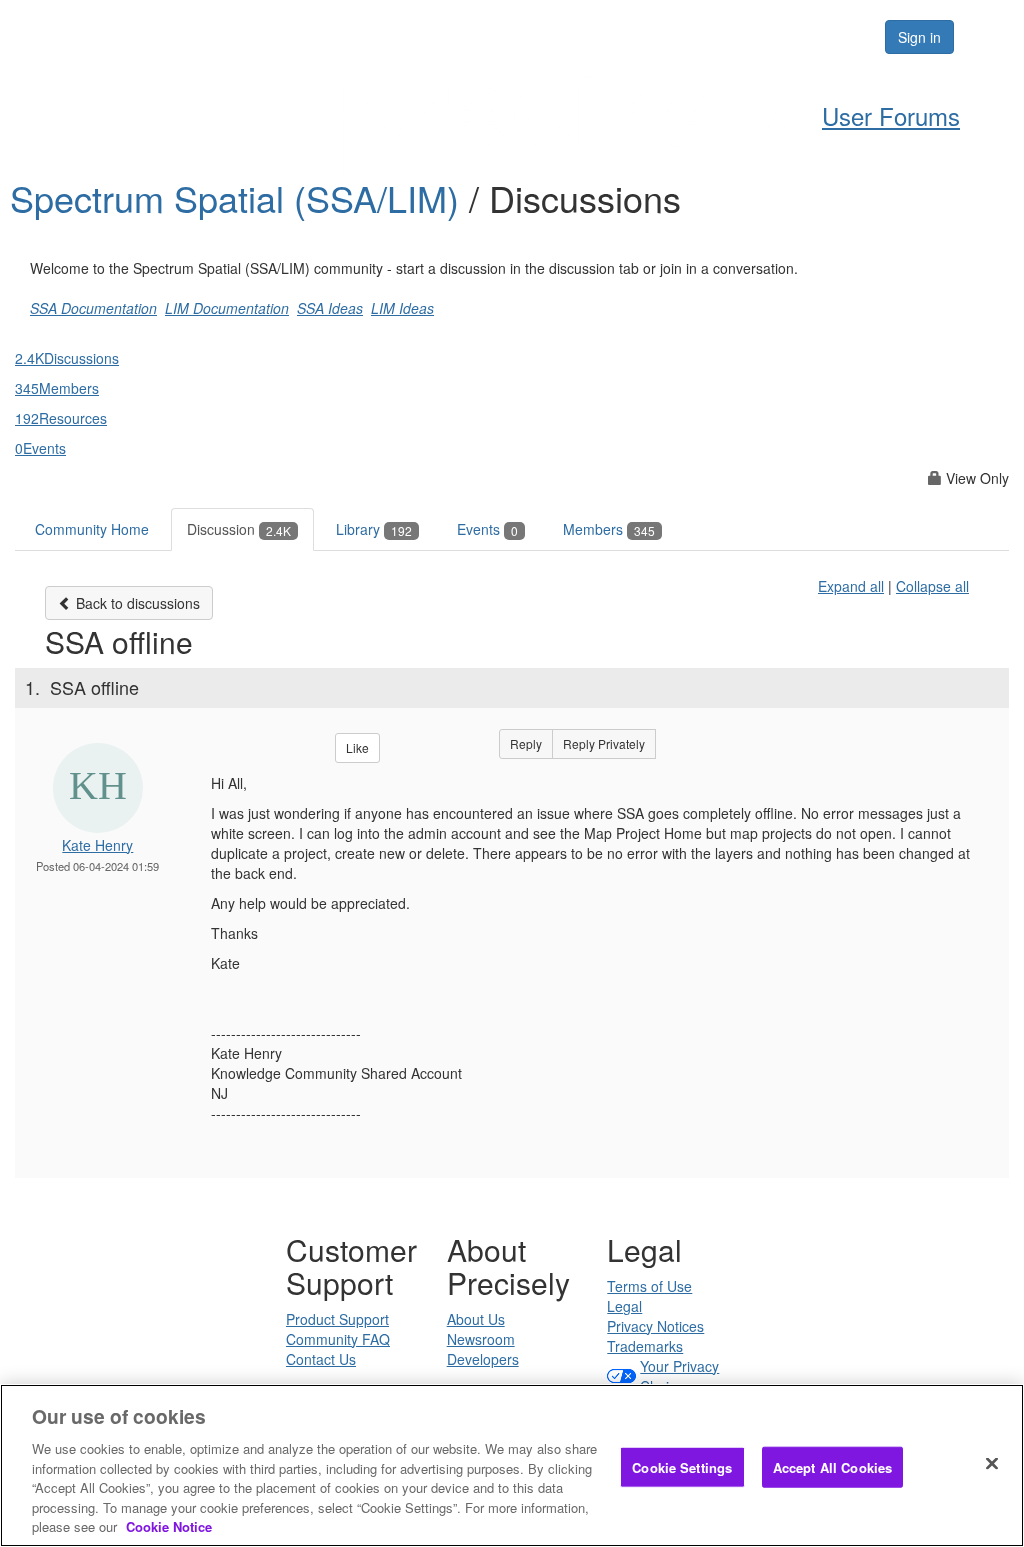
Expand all (851, 586)
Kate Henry (97, 845)
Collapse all (932, 586)
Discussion (239, 529)
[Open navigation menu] (986, 37)
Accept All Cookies (832, 1466)
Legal (624, 1306)
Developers (483, 1359)
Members (609, 529)
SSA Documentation (93, 308)
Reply (526, 743)
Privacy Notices (655, 1326)
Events (487, 529)
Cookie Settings (682, 1466)
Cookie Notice (169, 1526)
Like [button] (357, 747)
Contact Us (321, 1359)
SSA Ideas (330, 308)
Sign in (919, 37)
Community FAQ (338, 1339)
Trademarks (645, 1346)
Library (374, 529)
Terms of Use (649, 1286)
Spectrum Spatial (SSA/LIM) (239, 197)
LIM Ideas (402, 308)
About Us (476, 1319)
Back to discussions (136, 603)
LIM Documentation (227, 308)
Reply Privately (604, 743)
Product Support (337, 1319)
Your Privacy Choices (679, 1376)
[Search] (808, 37)
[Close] (992, 1463)
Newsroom (481, 1339)
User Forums (891, 115)
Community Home (92, 529)
